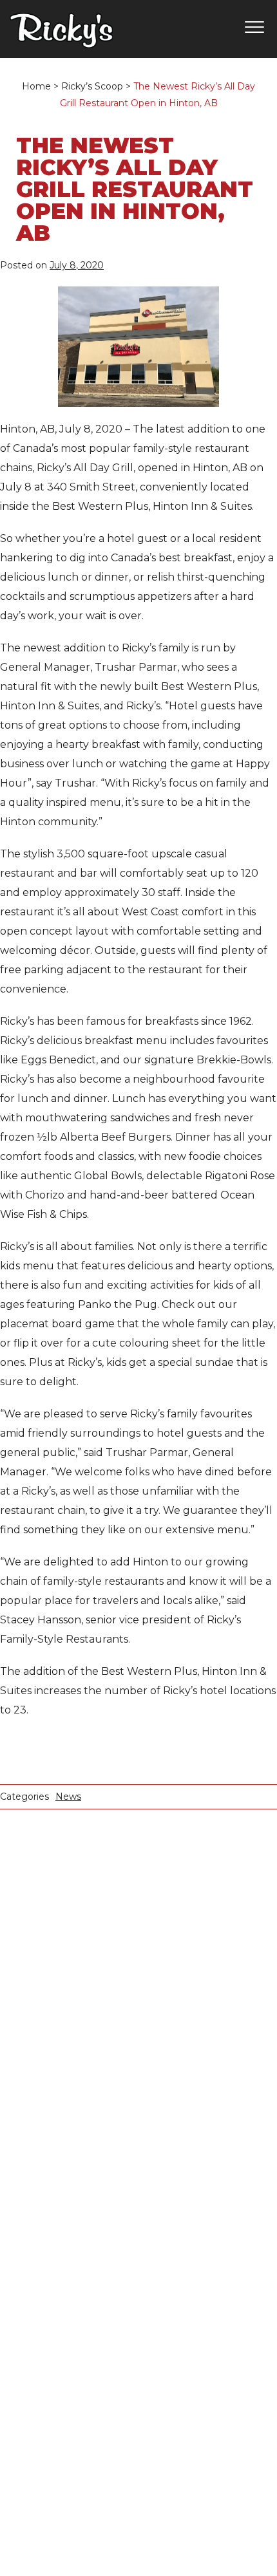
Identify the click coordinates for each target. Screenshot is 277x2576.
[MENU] (251, 28)
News (68, 1797)
